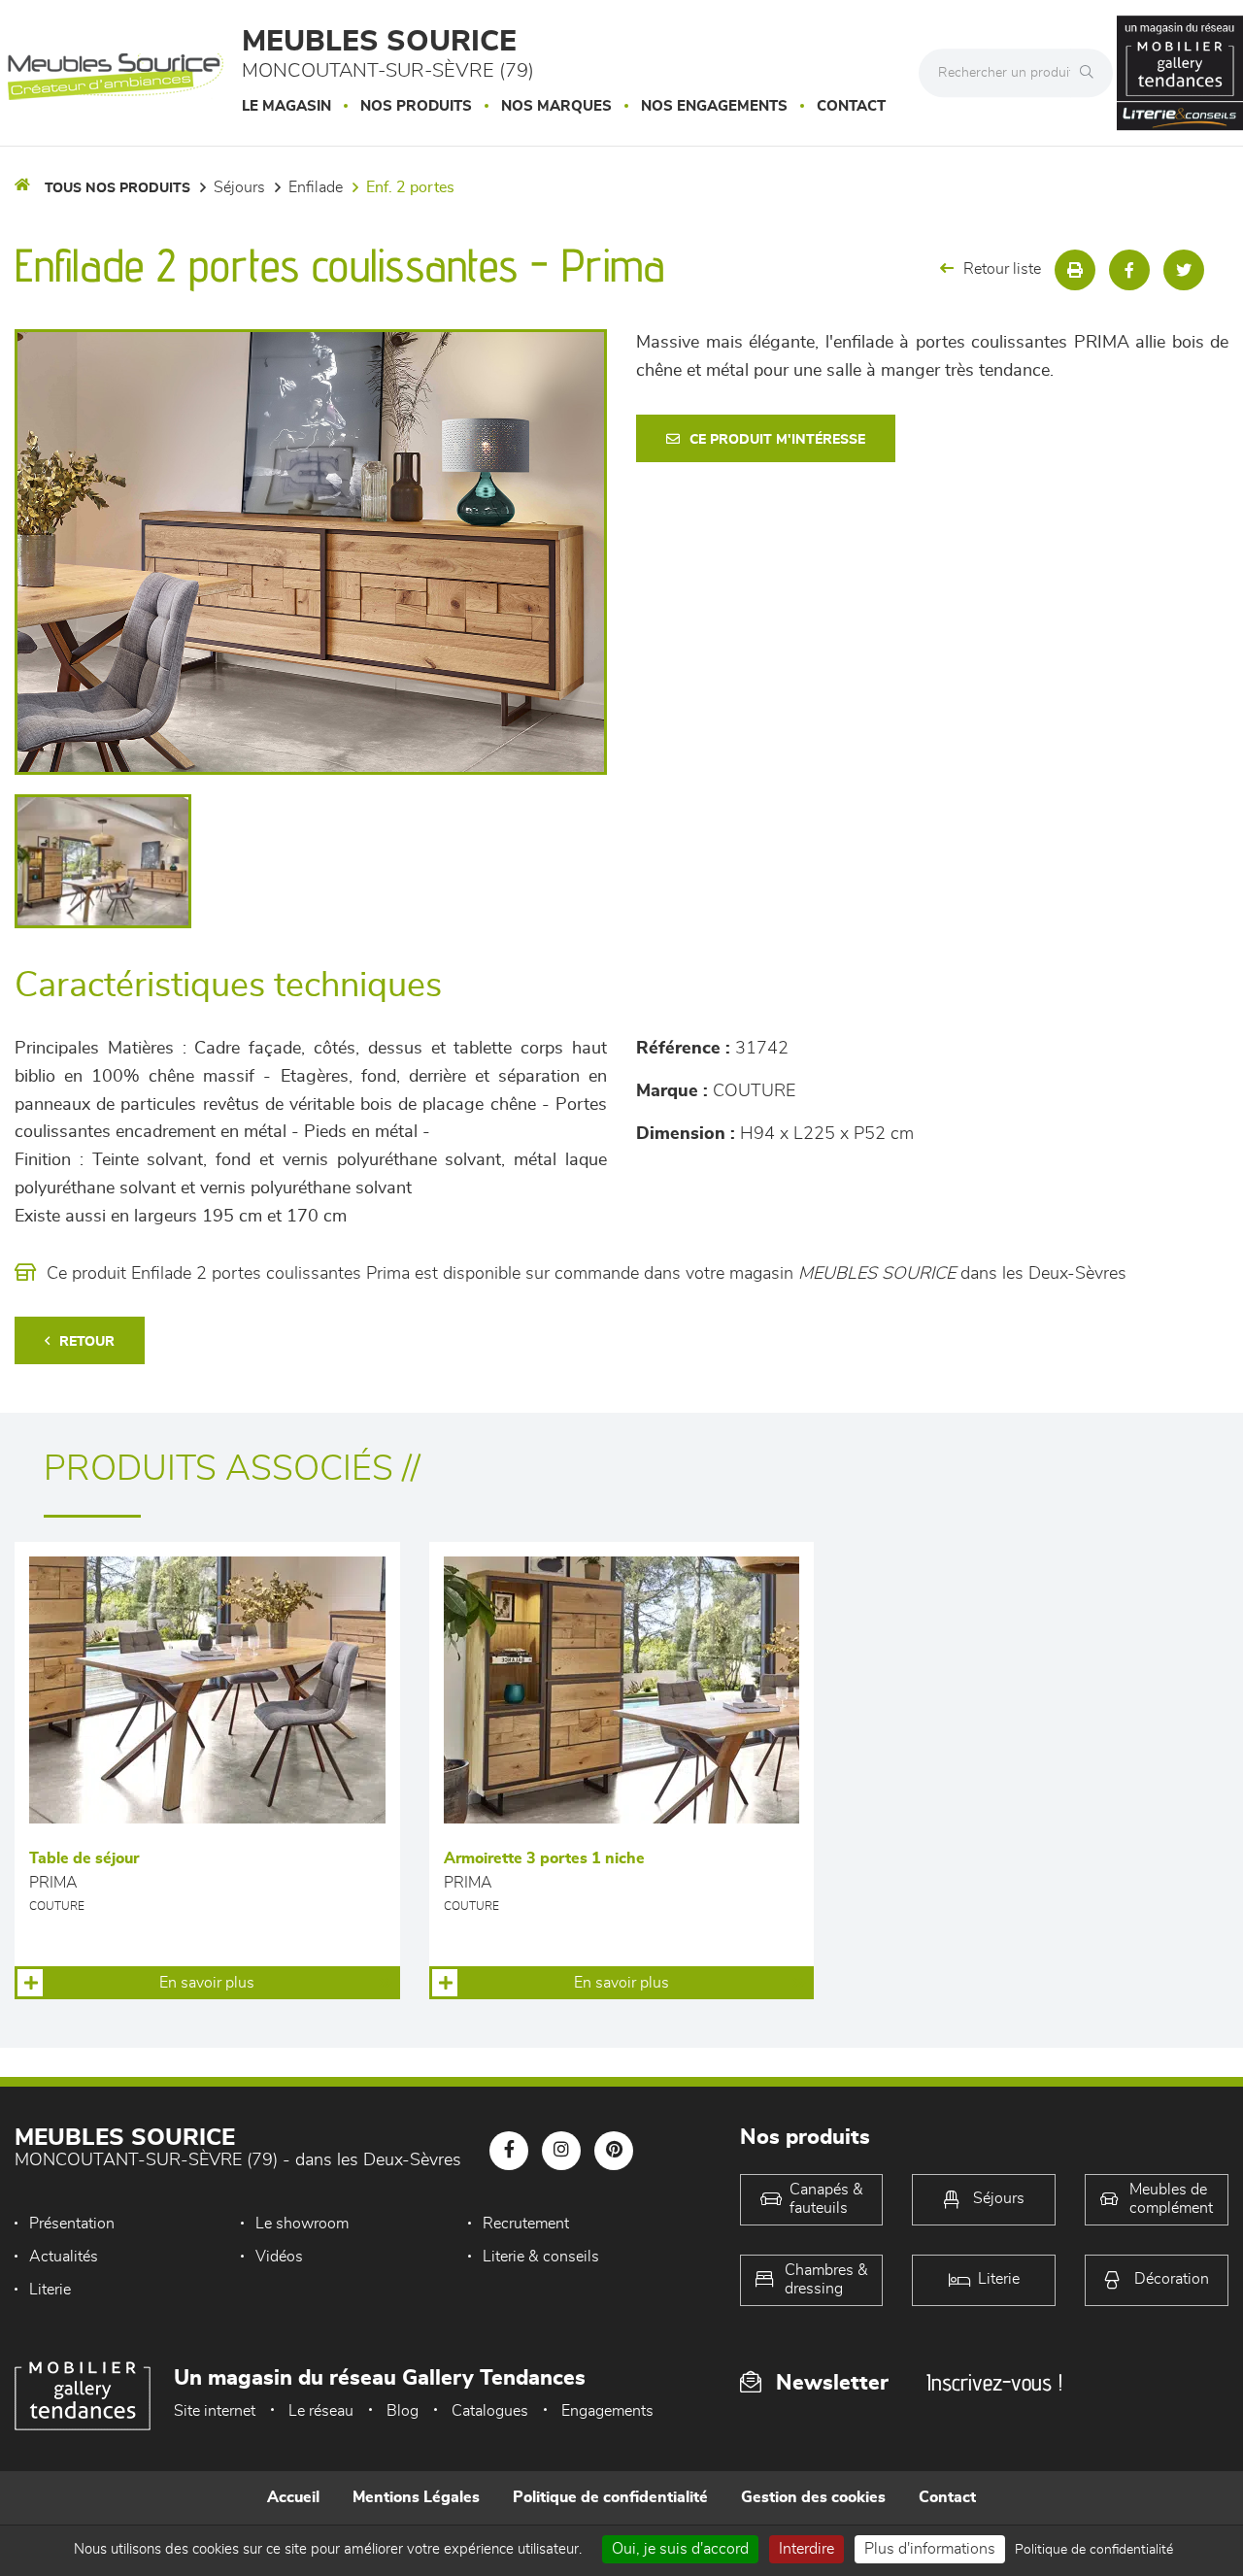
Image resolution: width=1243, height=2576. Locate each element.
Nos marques (556, 106)
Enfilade (316, 187)
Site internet (215, 2411)
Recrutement (526, 2224)
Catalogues (490, 2411)
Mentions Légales (416, 2497)
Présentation (72, 2224)
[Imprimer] (1075, 270)
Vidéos (279, 2257)
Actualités (64, 2257)
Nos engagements (714, 106)
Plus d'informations (930, 2549)
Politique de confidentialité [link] (1094, 2550)
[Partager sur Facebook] (1129, 270)
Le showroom (302, 2224)
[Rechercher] (1092, 73)
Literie (50, 2290)
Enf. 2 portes (410, 187)
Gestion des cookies (813, 2497)
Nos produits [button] (416, 106)
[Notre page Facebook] (509, 2151)
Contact (851, 106)
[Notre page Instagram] (561, 2151)
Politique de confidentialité (610, 2497)
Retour (87, 1342)
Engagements (607, 2411)
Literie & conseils (541, 2257)
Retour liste (1002, 269)
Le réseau (321, 2411)
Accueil (293, 2497)
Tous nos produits (118, 188)
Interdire (806, 2549)
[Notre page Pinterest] (614, 2151)
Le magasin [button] (286, 106)
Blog (403, 2411)
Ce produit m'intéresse (777, 440)
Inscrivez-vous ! (994, 2382)
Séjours (239, 187)
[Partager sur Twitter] (1184, 270)
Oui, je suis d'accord (680, 2549)
